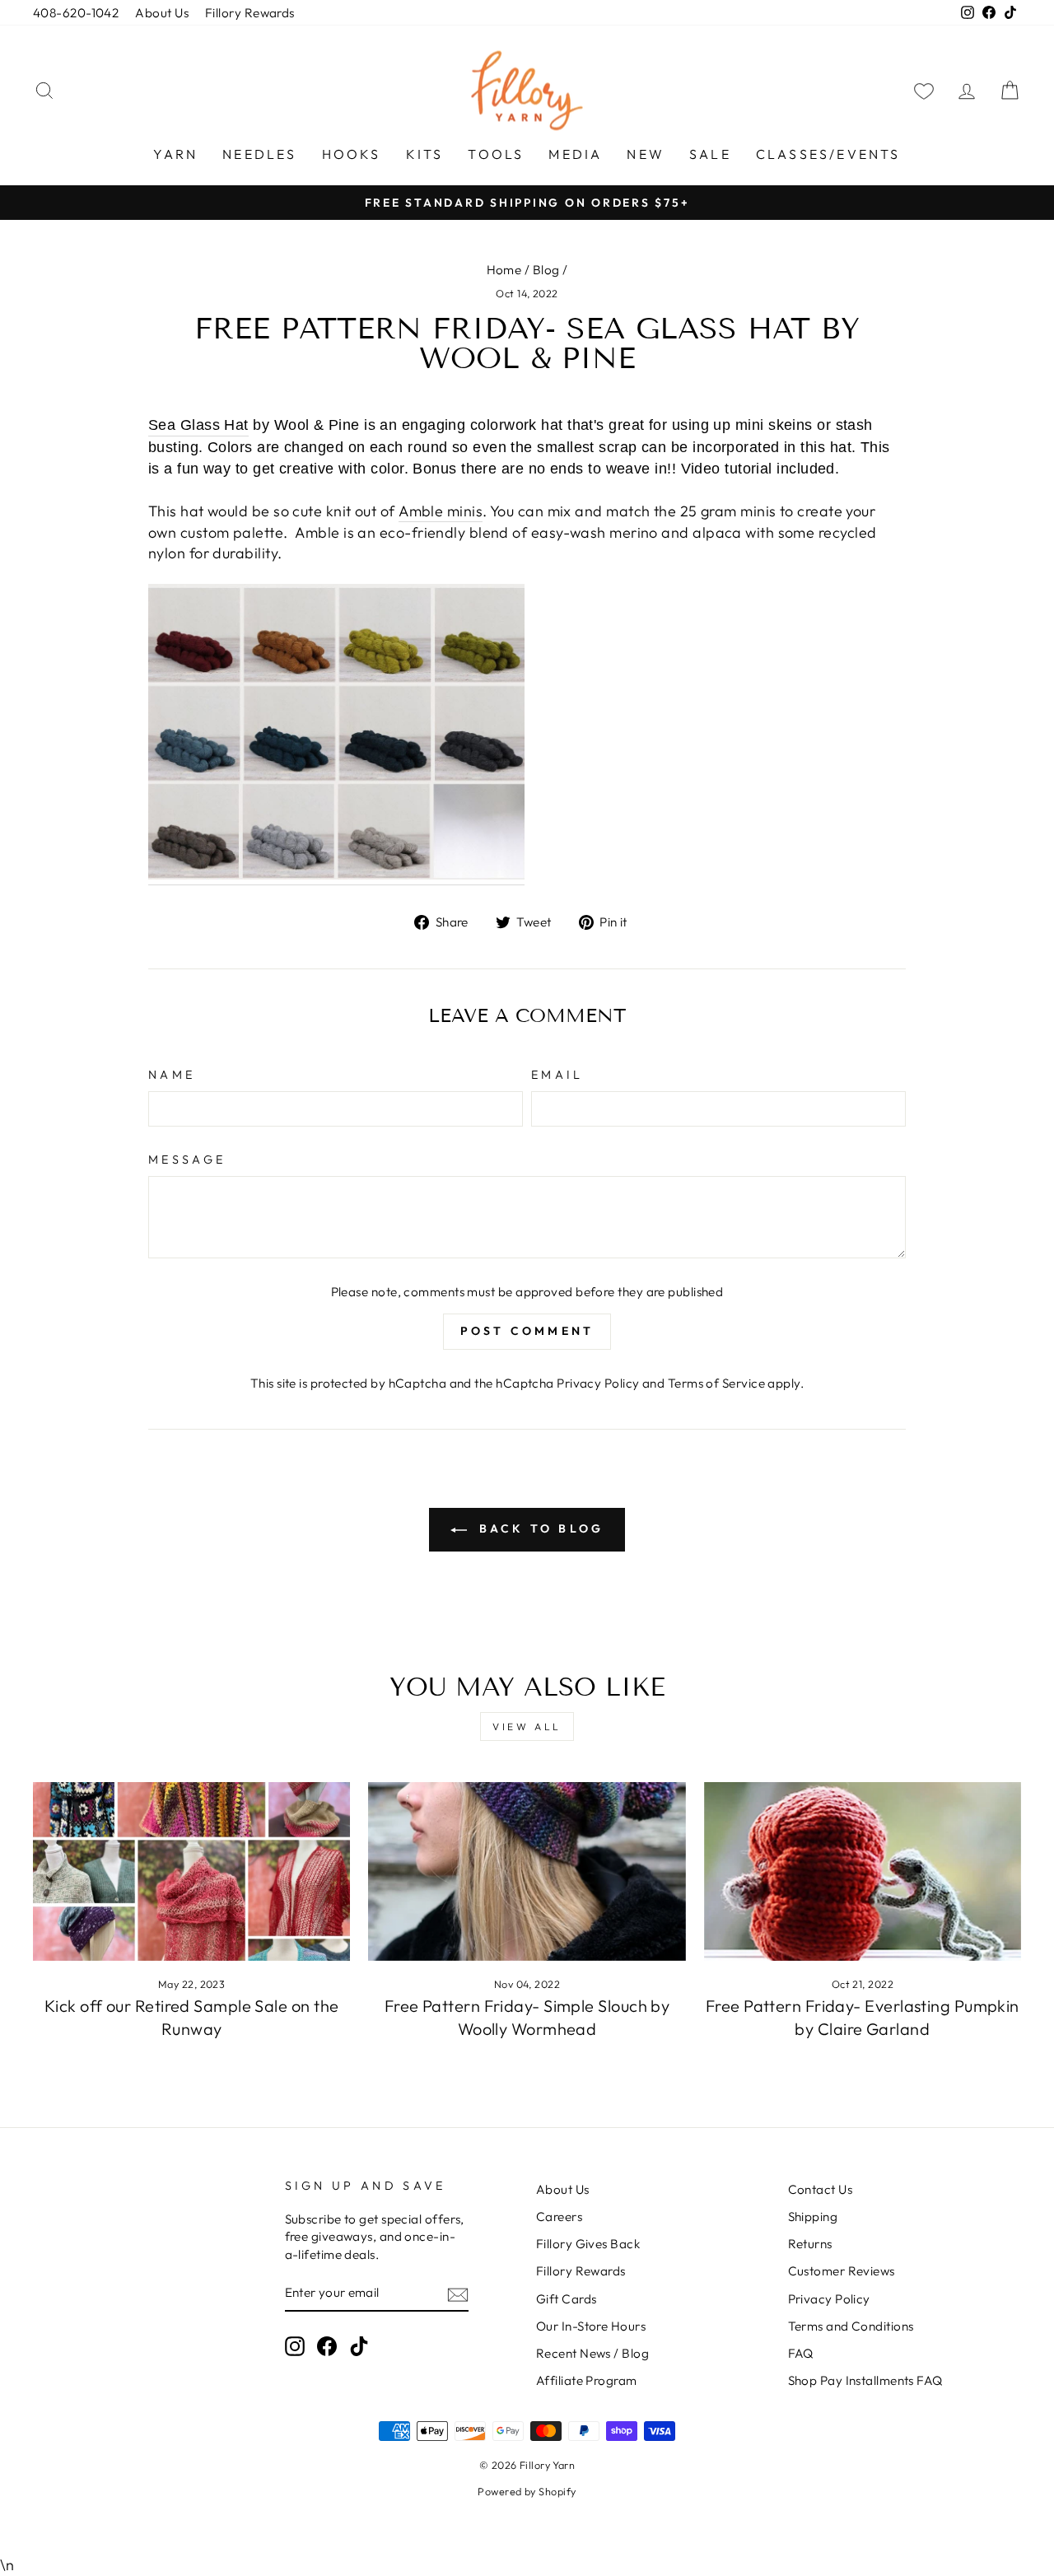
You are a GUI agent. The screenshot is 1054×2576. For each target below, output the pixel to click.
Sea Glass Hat (198, 425)
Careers (559, 2217)
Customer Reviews (842, 2271)
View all (527, 1727)
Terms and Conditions (851, 2326)
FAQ (801, 2353)
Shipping (813, 2217)
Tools (496, 154)
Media (575, 154)
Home (504, 270)
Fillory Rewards (250, 13)
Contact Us (821, 2189)
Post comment (527, 1331)
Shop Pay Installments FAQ (865, 2380)
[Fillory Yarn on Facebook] (327, 2346)
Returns (810, 2244)
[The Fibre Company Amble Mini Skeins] (336, 735)
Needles (259, 154)
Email (557, 1075)
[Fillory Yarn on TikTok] (359, 2346)
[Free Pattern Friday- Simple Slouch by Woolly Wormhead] (527, 1871)
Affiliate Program (587, 2380)
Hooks (352, 154)
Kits (425, 154)
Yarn (175, 154)
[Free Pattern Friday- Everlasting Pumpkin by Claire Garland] (863, 1871)
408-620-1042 (76, 13)
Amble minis (441, 511)
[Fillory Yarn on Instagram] (295, 2346)
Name (172, 1075)
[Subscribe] (458, 2293)
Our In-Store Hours (591, 2326)
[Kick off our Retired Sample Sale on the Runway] (191, 1871)
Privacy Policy (598, 1383)
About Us (162, 13)
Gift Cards (567, 2299)
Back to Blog (539, 1528)
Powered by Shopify (527, 2491)
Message (187, 1160)
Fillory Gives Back (588, 2244)
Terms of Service (716, 1383)
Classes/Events (828, 154)
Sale (710, 154)
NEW (646, 154)
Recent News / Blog (592, 2353)
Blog (546, 270)
